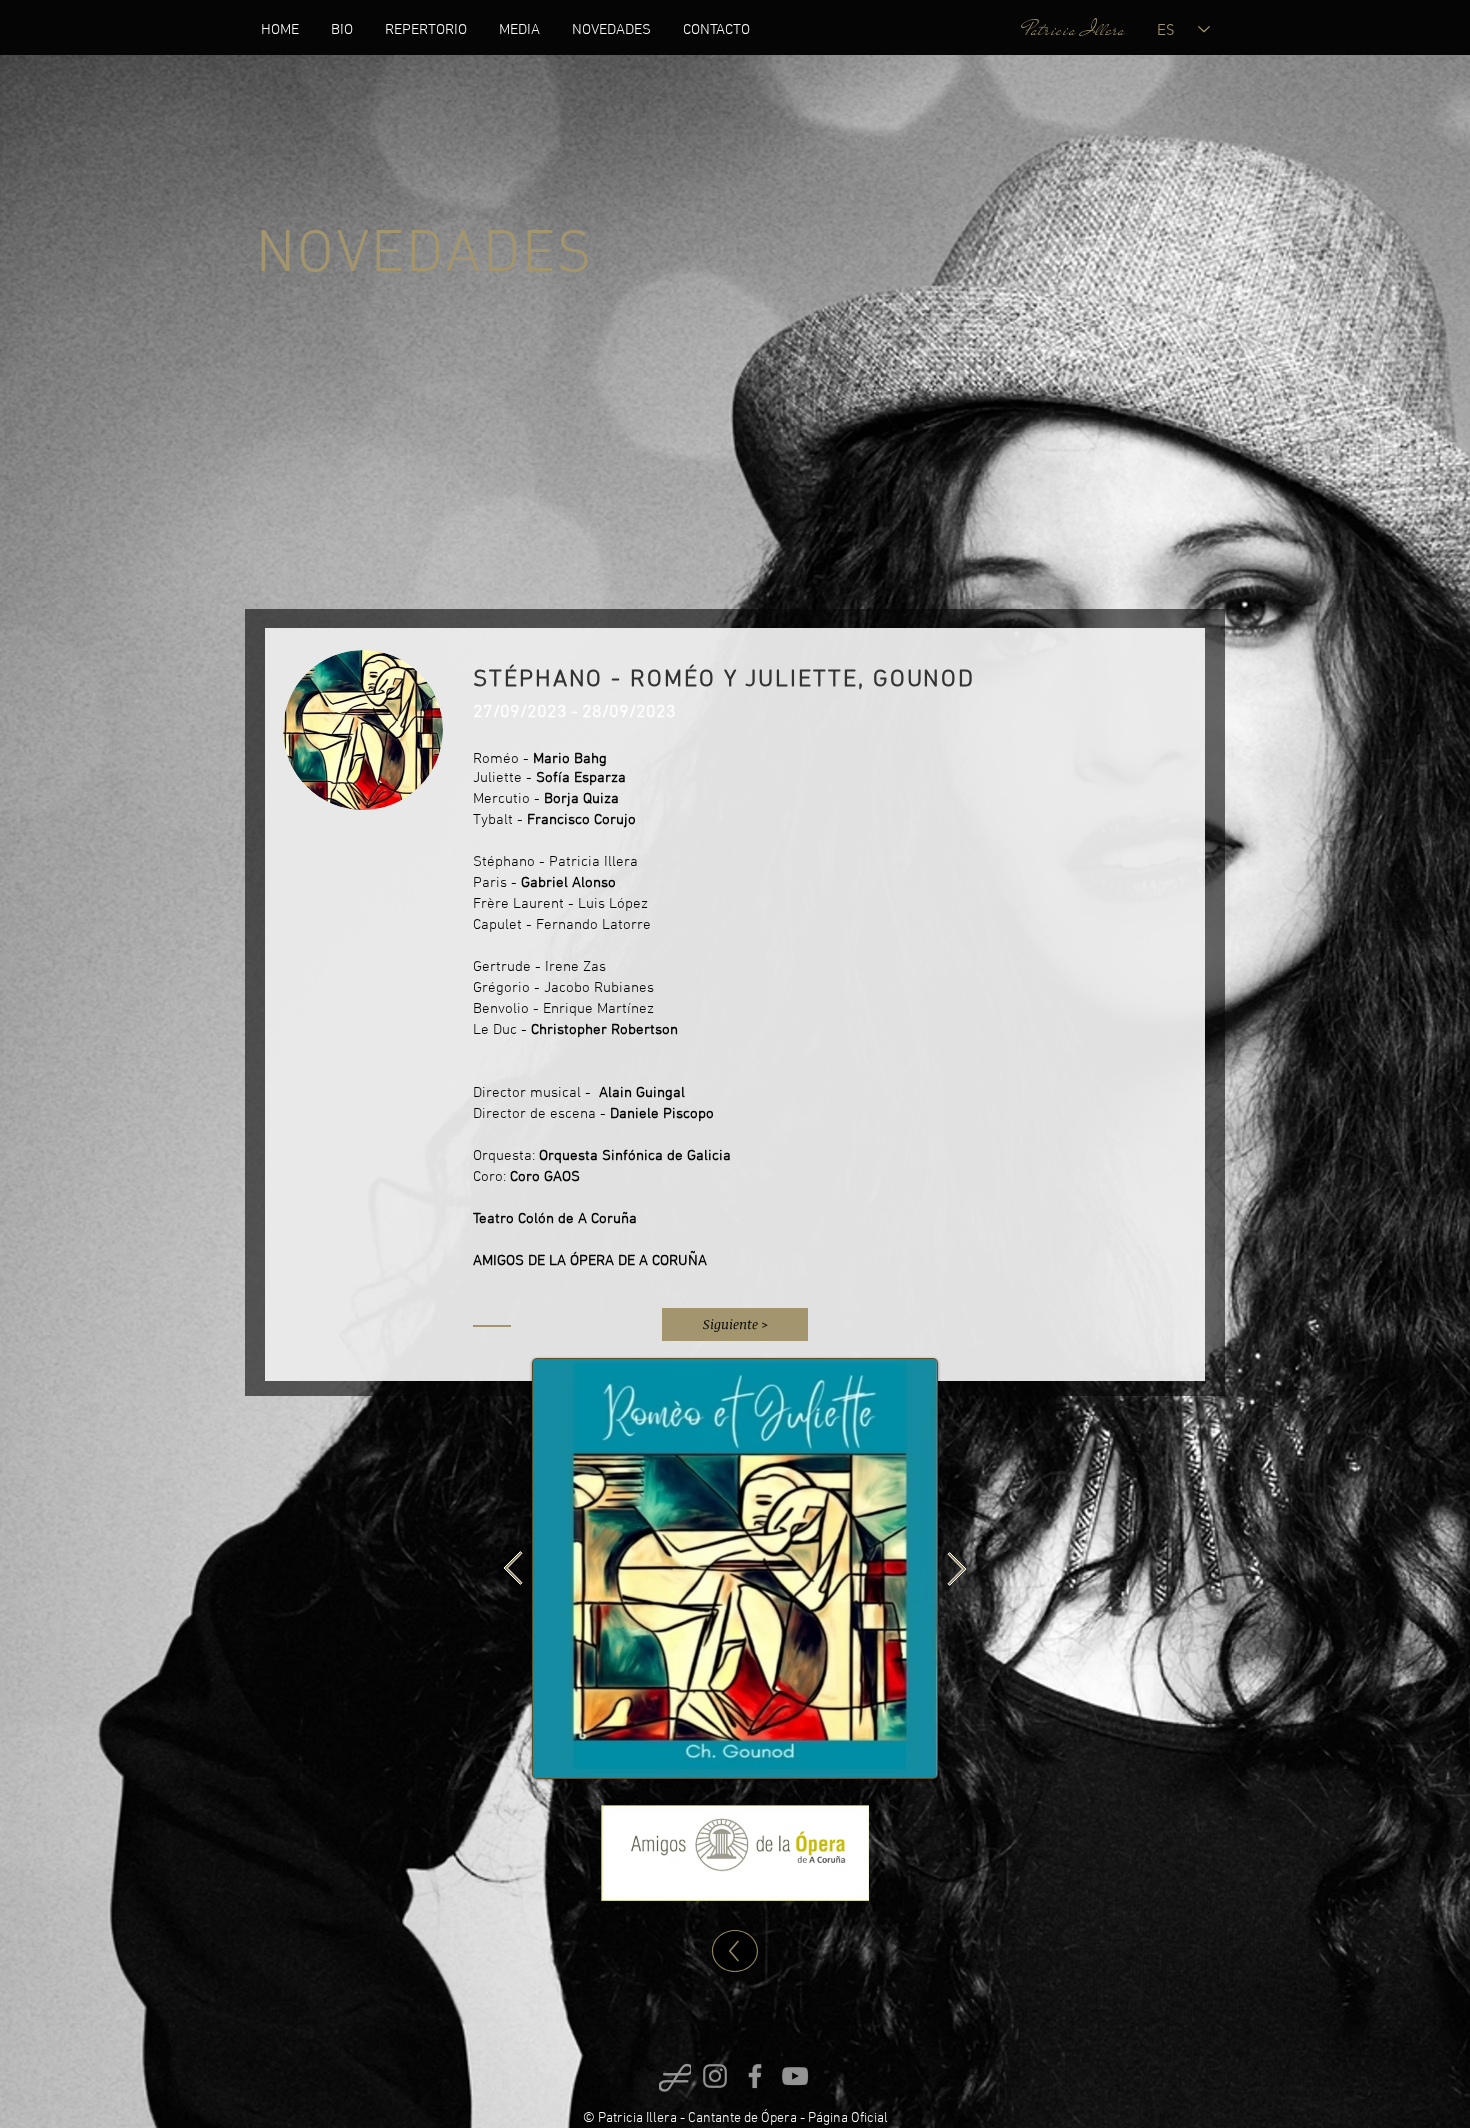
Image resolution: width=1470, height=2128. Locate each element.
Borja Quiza (581, 799)
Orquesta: (504, 1156)
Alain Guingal (642, 1093)
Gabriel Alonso (568, 883)
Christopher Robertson (604, 1030)
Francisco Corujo (581, 820)
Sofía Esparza (581, 778)
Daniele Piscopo (666, 1114)
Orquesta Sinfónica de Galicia (633, 1156)
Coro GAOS (545, 1177)
